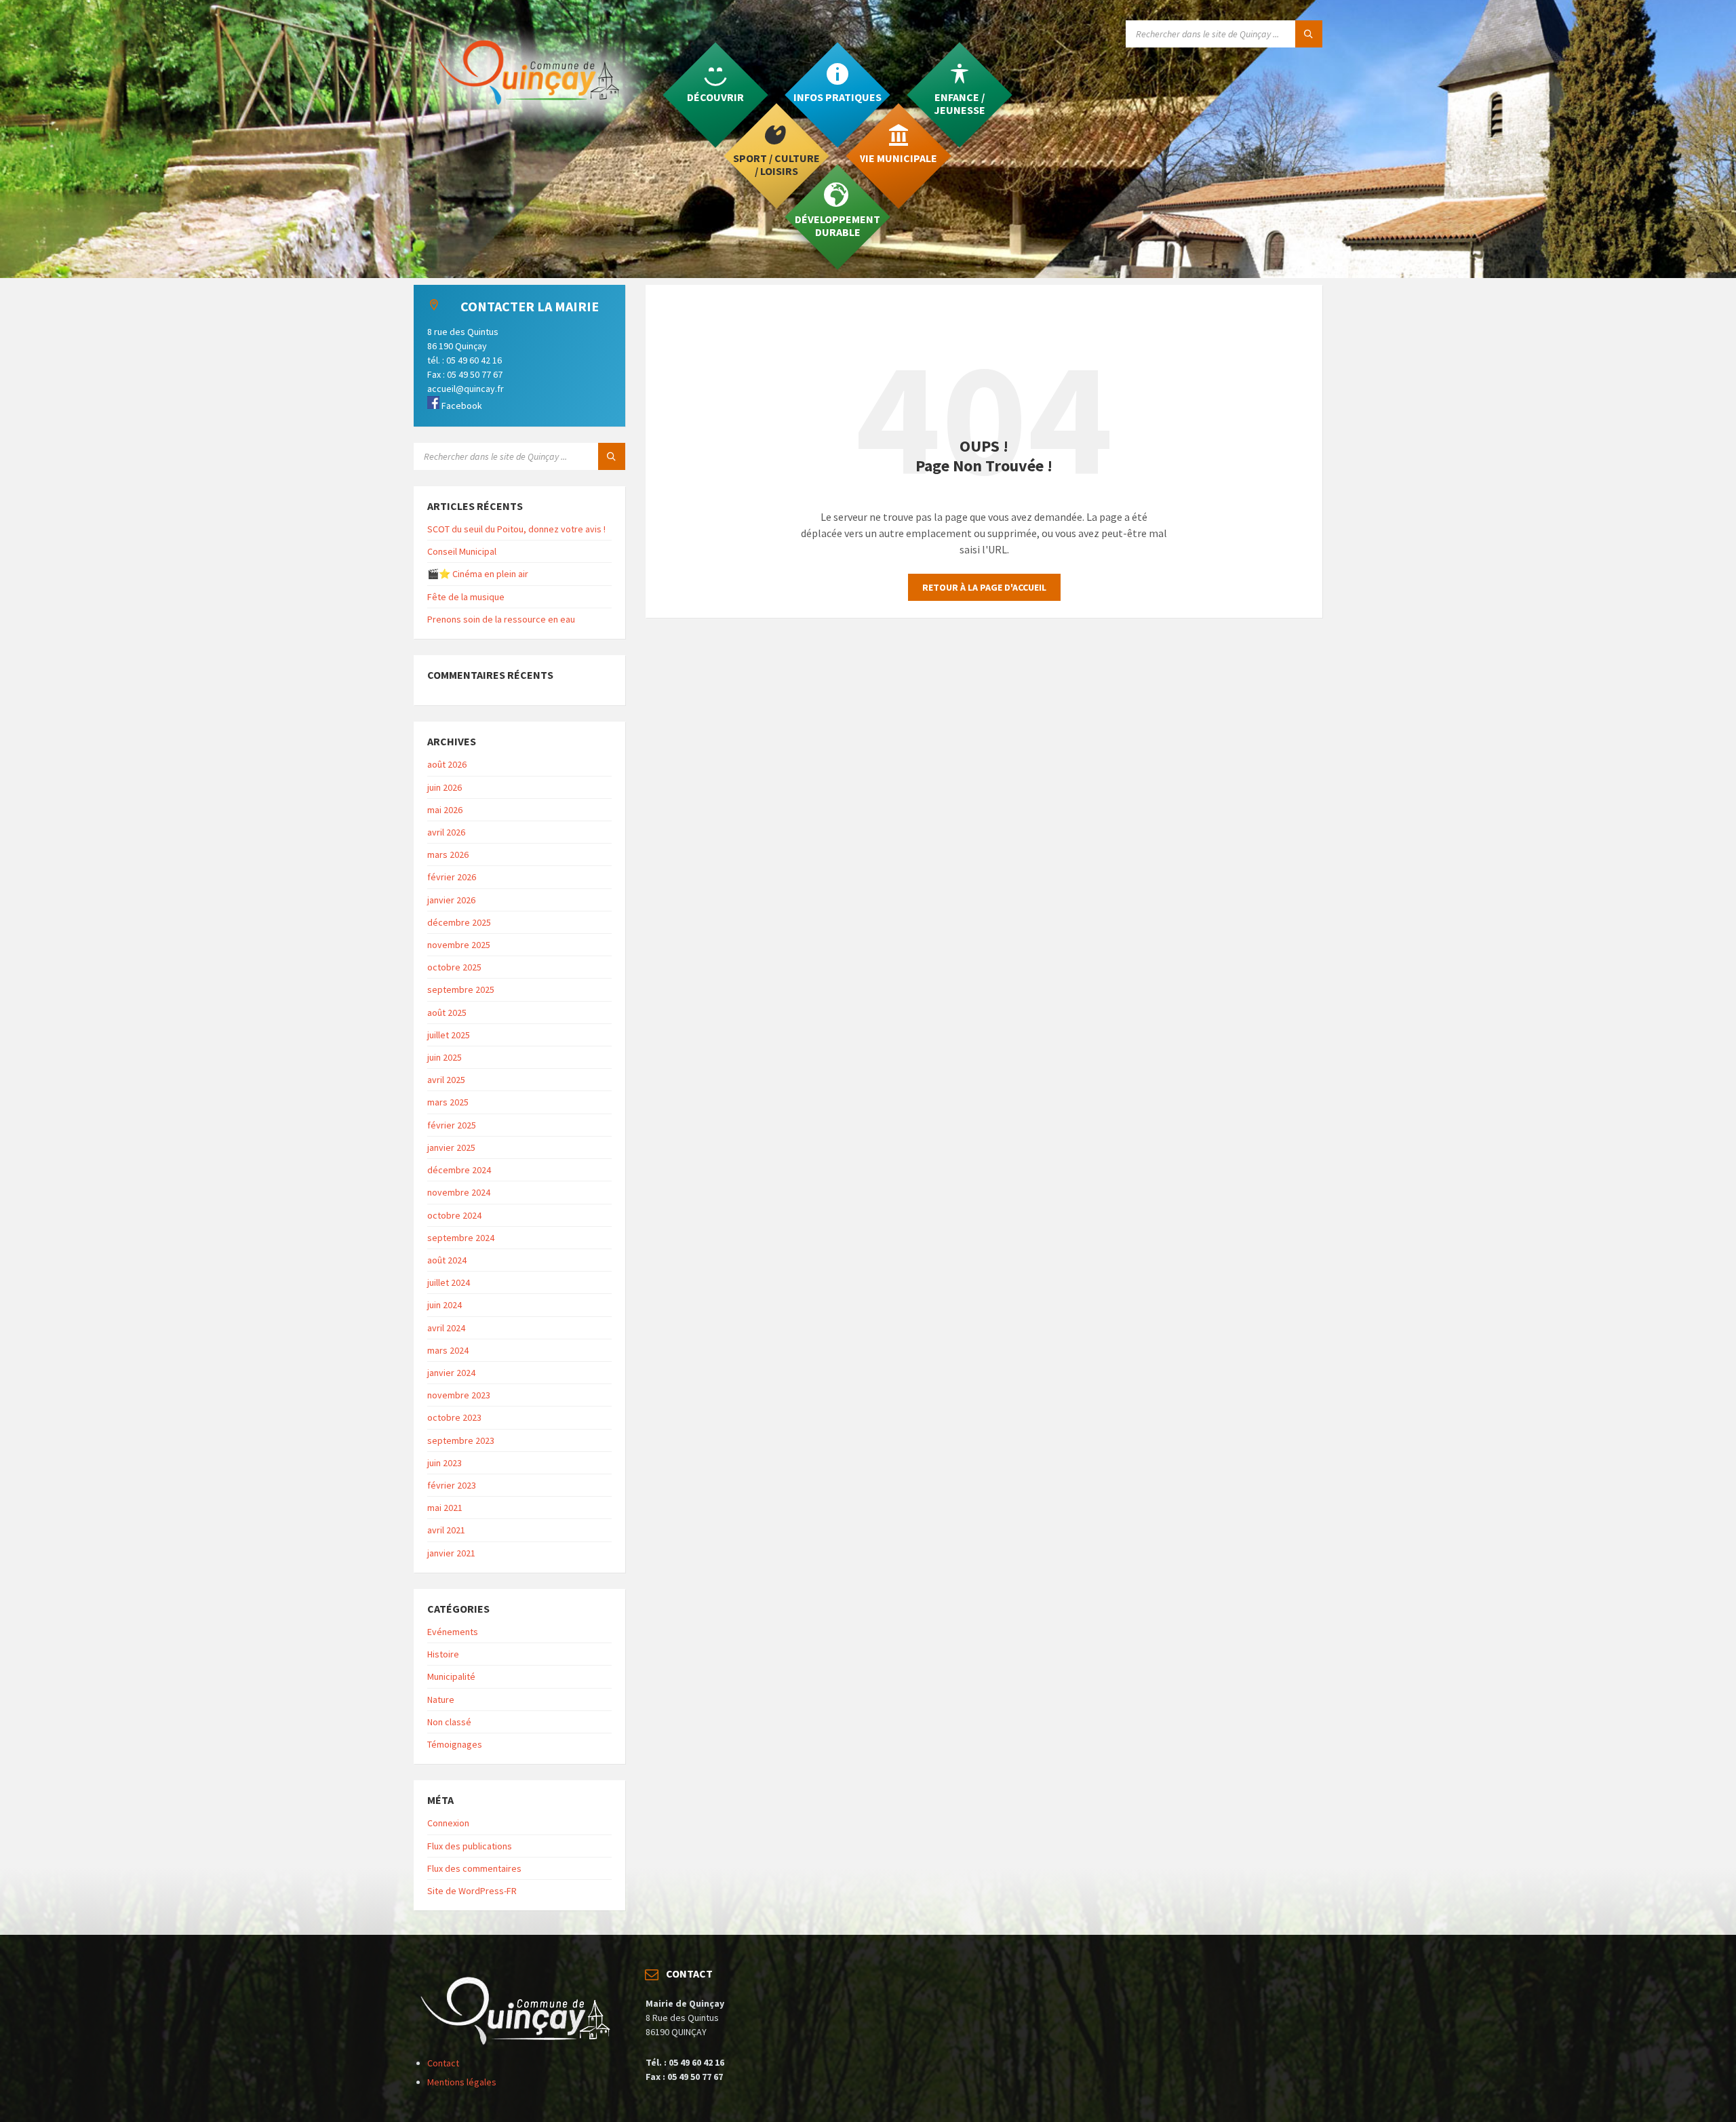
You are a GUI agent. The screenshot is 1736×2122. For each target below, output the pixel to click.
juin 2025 (445, 1057)
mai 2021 (445, 1508)
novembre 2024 (459, 1192)
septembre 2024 (461, 1238)
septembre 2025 (461, 989)
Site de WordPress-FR (472, 1891)
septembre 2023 (461, 1440)
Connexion (448, 1823)
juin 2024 (445, 1305)
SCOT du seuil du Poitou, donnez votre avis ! (516, 529)
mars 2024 (448, 1350)
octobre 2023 (454, 1417)
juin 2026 (445, 787)
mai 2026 (445, 810)
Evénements (453, 1632)
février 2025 (452, 1125)
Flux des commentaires (474, 1868)
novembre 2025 (459, 945)
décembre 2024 (459, 1170)
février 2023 (452, 1485)
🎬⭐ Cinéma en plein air (478, 574)
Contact (443, 2063)
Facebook (461, 406)
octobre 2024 (454, 1215)
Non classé (449, 1722)
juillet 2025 (449, 1035)
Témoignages (455, 1744)
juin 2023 (445, 1463)
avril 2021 (446, 1530)
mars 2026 (448, 854)
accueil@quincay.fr (466, 389)
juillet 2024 (449, 1282)
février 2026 (452, 877)
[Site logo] (536, 133)
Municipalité (451, 1676)
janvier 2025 (451, 1147)
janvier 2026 (451, 900)
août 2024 (447, 1260)
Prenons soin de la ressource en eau (501, 619)
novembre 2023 (459, 1395)
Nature (441, 1699)
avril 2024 (446, 1328)
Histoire (443, 1654)
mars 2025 (448, 1102)
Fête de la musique (466, 597)
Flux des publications (470, 1846)
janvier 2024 (451, 1373)
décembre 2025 (459, 922)
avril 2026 (446, 832)
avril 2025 (446, 1080)
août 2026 (447, 764)
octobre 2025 (454, 967)
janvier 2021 (451, 1553)
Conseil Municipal (462, 551)
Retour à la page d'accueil (984, 587)
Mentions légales (462, 2082)
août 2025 (447, 1013)
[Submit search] (1309, 34)
